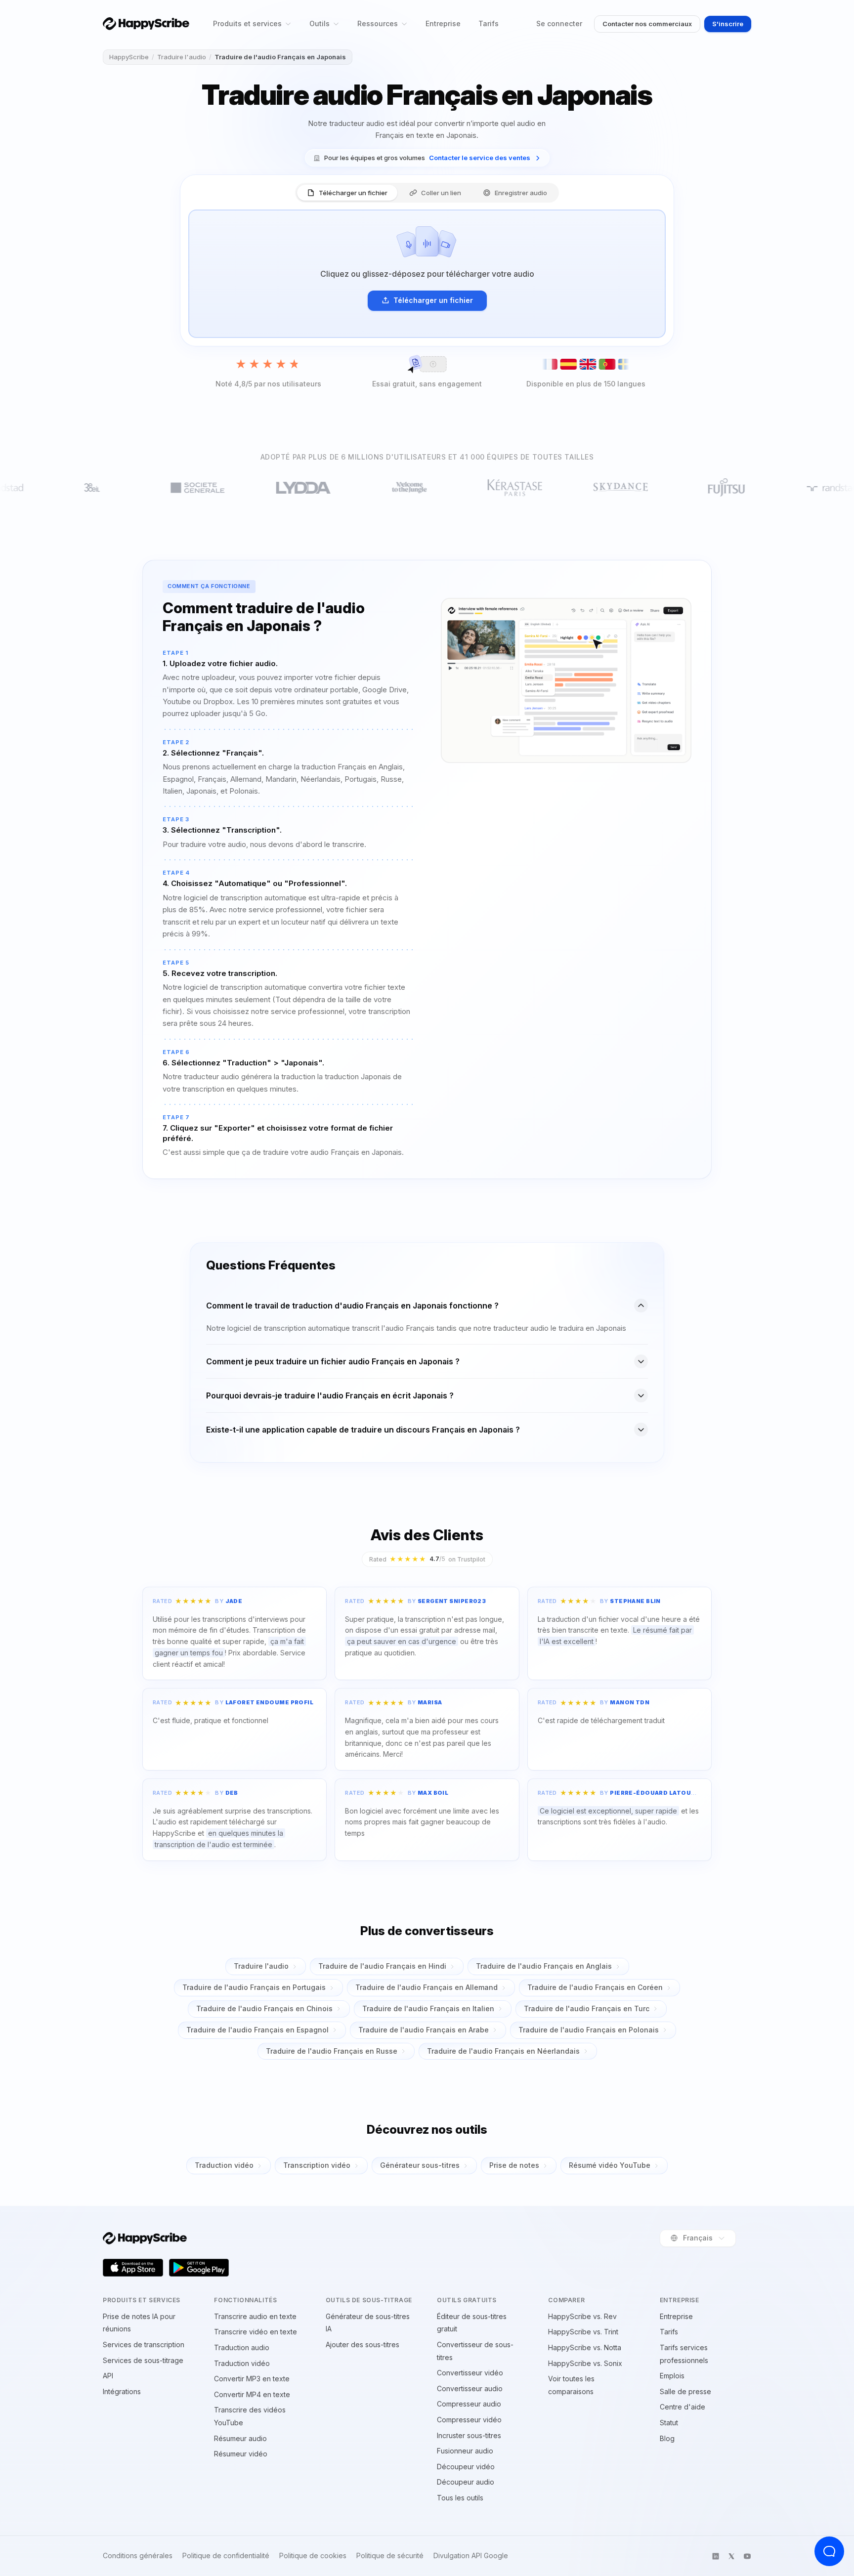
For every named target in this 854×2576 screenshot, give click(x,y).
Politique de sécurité (390, 2556)
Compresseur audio (469, 2404)
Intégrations (122, 2391)
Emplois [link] (672, 2376)
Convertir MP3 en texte (252, 2379)
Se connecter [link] (559, 23)
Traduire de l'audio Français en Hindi (382, 1966)
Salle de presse (685, 2391)
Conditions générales (138, 2556)
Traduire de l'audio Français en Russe (332, 2051)
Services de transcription (144, 2344)
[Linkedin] (716, 2556)
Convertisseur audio (470, 2388)
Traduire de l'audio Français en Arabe (424, 2030)
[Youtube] (747, 2556)
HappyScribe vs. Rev (582, 2316)
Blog (667, 2438)
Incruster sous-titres (469, 2435)
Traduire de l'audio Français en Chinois (264, 2008)
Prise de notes (514, 2165)
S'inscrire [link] (728, 24)
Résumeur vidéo (241, 2454)
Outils (320, 23)
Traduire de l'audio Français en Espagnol (257, 2030)
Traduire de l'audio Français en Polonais (589, 2030)
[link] (427, 158)
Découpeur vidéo (466, 2467)
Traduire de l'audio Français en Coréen (595, 1987)
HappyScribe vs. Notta (585, 2347)
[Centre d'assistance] (829, 2551)
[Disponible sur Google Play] (199, 2268)
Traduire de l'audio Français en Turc (587, 2008)
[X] (731, 2556)
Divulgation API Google (471, 2556)
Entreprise (443, 23)
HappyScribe (129, 57)
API (108, 2376)
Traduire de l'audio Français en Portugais (254, 1987)
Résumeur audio (240, 2438)
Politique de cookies (313, 2556)
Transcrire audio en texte (255, 2316)
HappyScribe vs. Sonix (585, 2363)
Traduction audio (242, 2347)
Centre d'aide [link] (683, 2407)
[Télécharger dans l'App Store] (133, 2268)
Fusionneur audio (465, 2451)
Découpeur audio (466, 2482)
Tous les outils (460, 2498)
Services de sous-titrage (143, 2360)
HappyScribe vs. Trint (583, 2332)
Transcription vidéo (317, 2165)
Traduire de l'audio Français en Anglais (544, 1966)
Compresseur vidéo (469, 2420)
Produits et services (247, 23)
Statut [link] (669, 2423)
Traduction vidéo (224, 2165)
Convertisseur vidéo (470, 2373)
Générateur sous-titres (420, 2165)
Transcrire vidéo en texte (256, 2332)
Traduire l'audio (182, 57)
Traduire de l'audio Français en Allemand (427, 1987)
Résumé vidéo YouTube (610, 2165)
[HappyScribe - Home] (146, 23)
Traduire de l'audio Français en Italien (428, 2008)
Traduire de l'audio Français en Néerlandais (503, 2051)
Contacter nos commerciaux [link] (647, 24)
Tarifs (489, 23)
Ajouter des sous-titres (363, 2344)
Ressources (378, 23)
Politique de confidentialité (226, 2556)
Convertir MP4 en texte (252, 2394)
